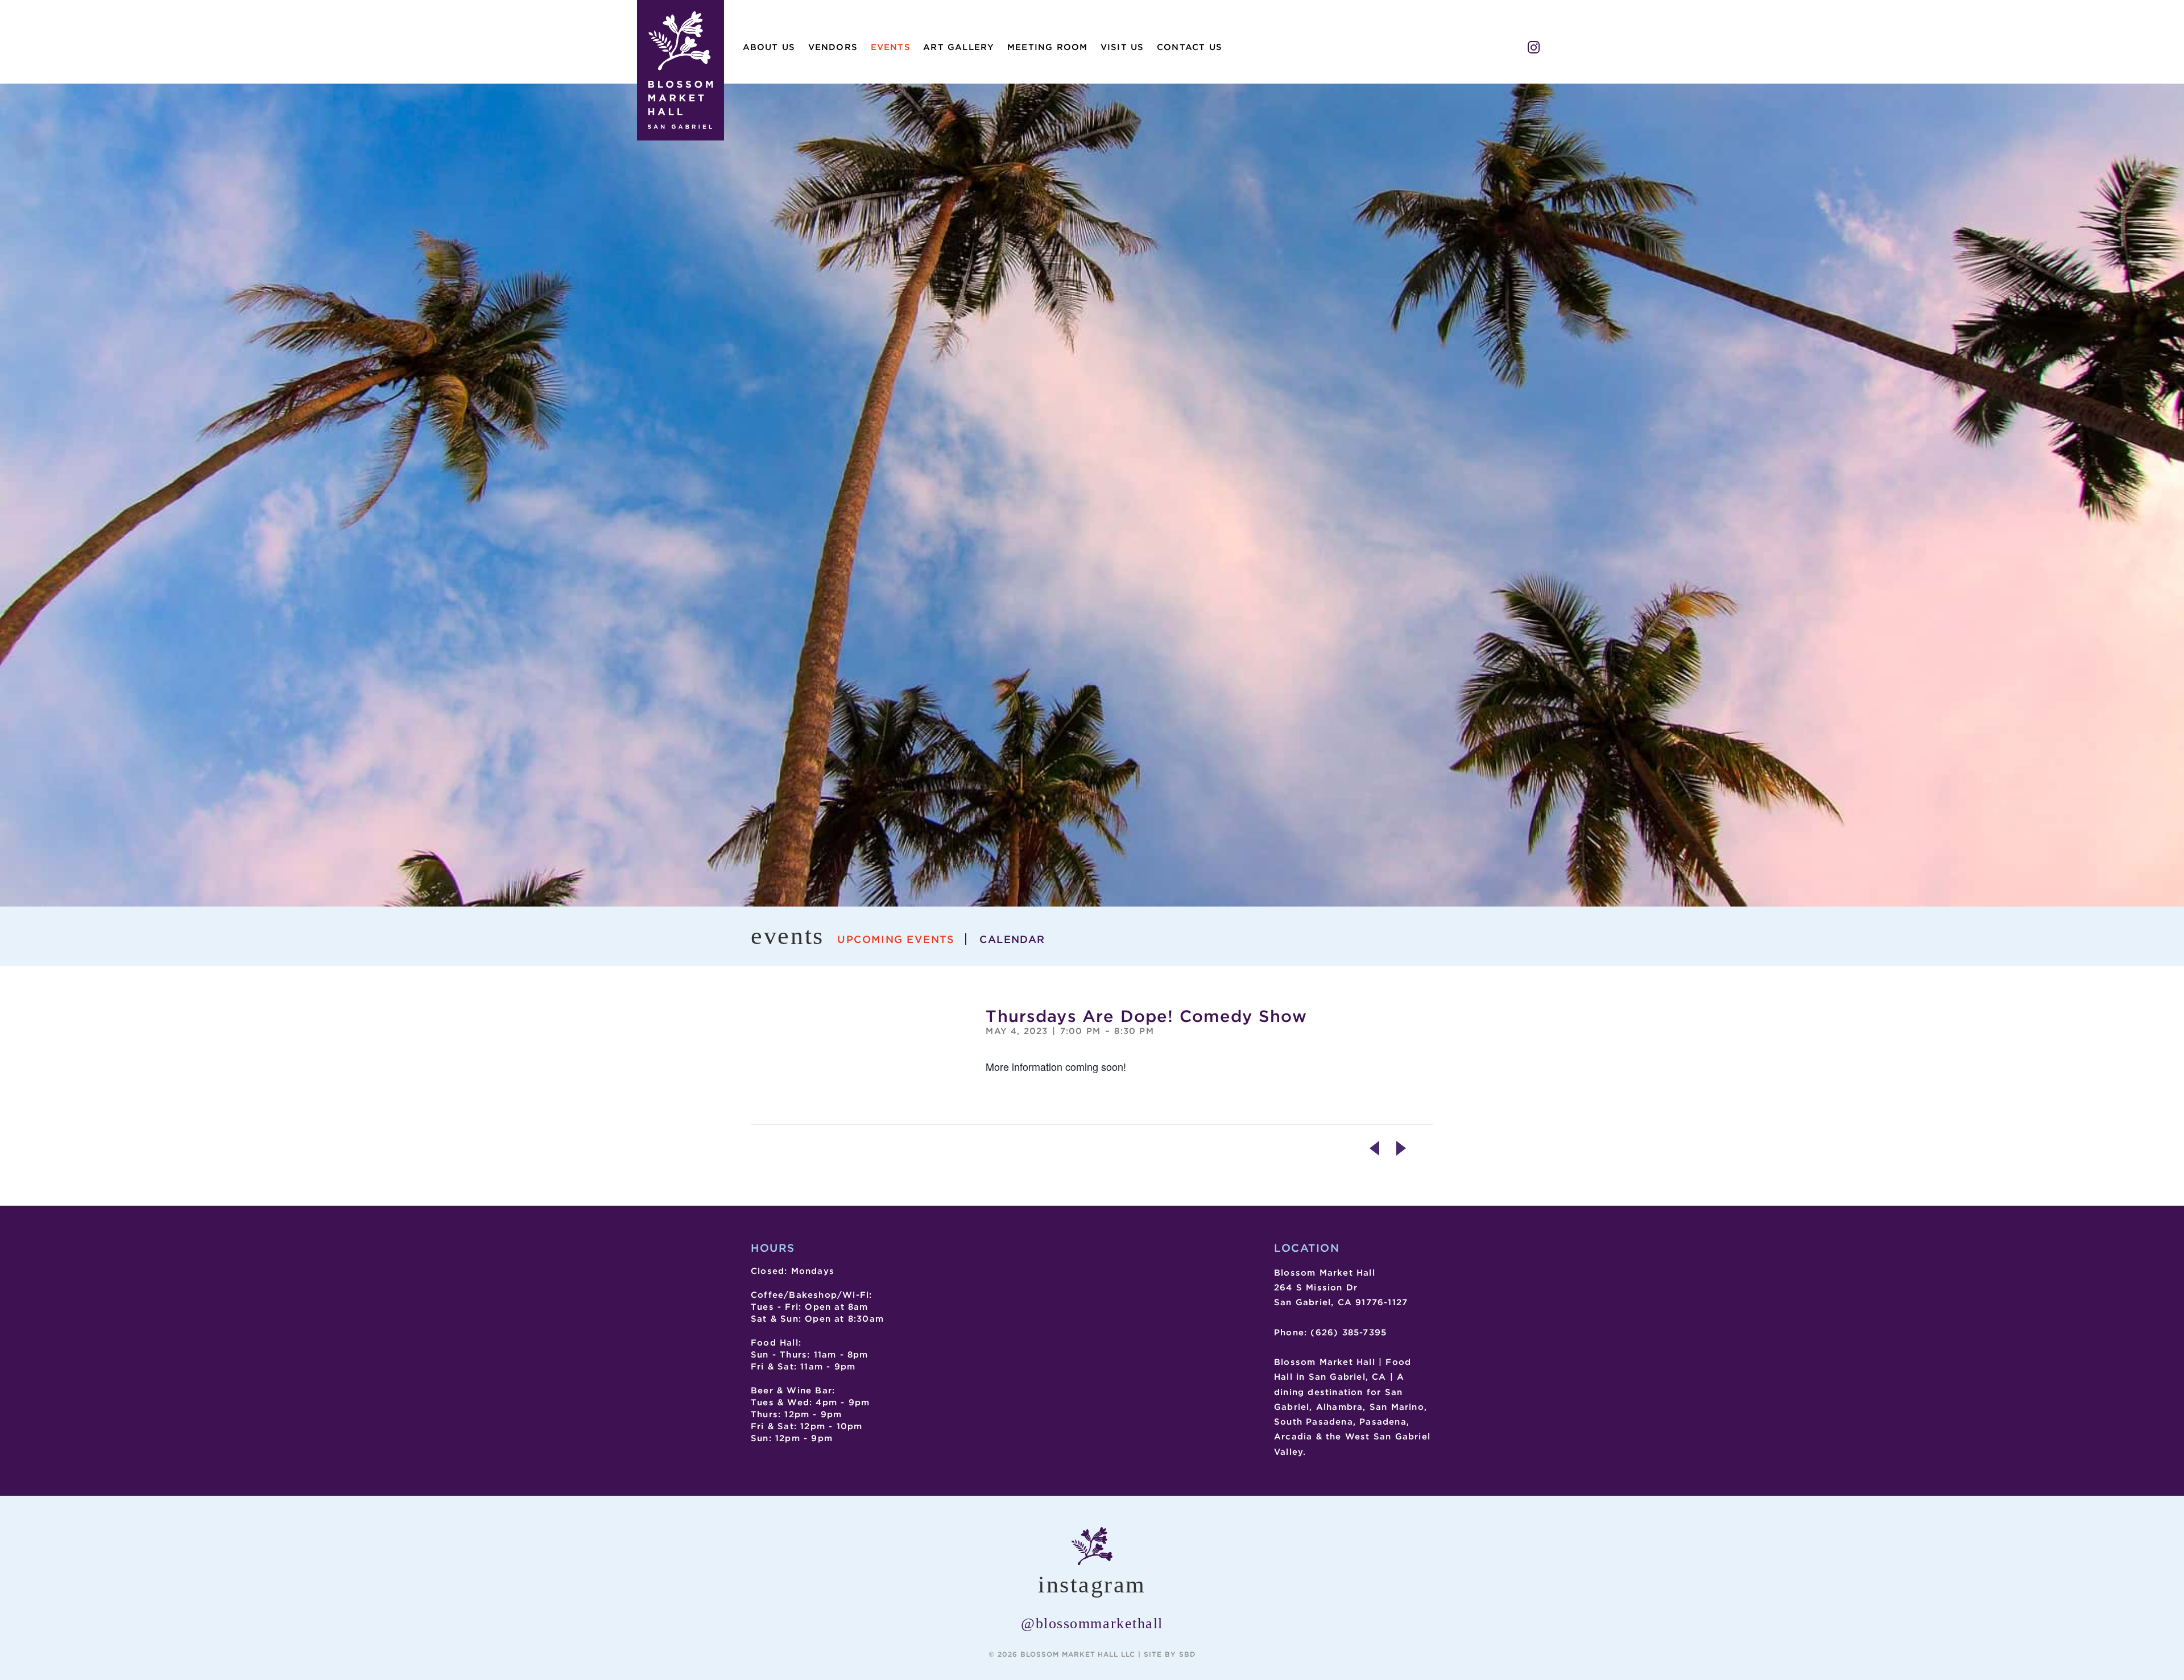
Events (891, 47)
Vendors (833, 47)
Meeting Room (1047, 47)
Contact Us (1190, 47)
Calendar (1012, 939)
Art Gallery (959, 47)
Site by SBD (1170, 1654)
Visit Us (1122, 47)
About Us (769, 47)
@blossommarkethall (1092, 1623)
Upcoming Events (896, 939)
